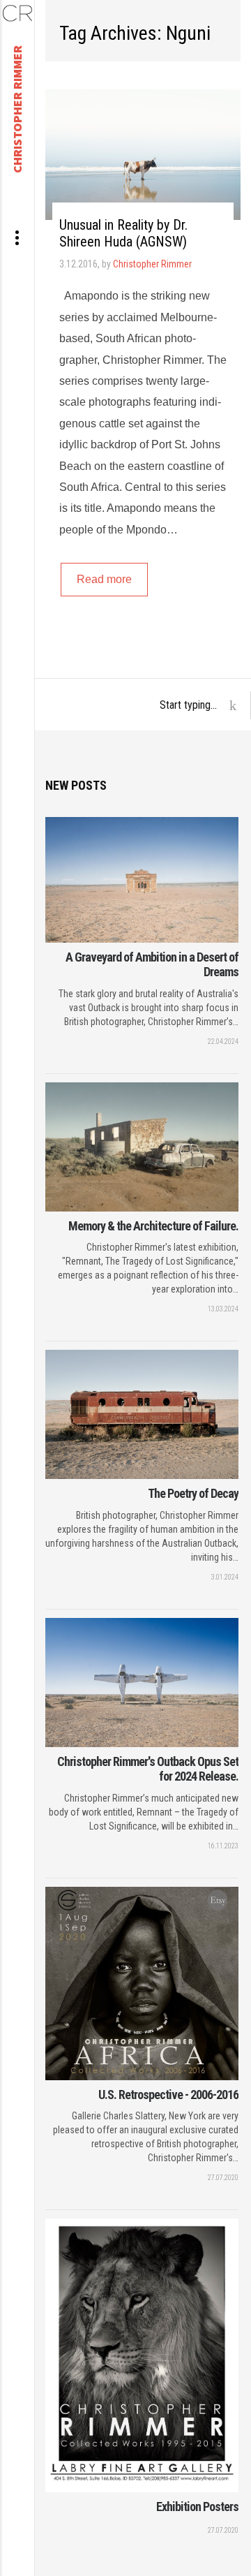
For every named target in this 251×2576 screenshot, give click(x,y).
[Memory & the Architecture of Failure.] (142, 1147)
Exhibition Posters (197, 2507)
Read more (104, 579)
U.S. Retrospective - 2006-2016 (168, 2095)
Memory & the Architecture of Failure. (153, 1226)
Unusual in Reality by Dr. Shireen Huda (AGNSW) (123, 233)
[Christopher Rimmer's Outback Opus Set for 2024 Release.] (142, 1683)
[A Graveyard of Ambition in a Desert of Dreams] (142, 880)
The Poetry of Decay (193, 1493)
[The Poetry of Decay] (142, 1414)
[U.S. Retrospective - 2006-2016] (142, 1983)
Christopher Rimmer (152, 264)
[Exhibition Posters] (142, 2355)
